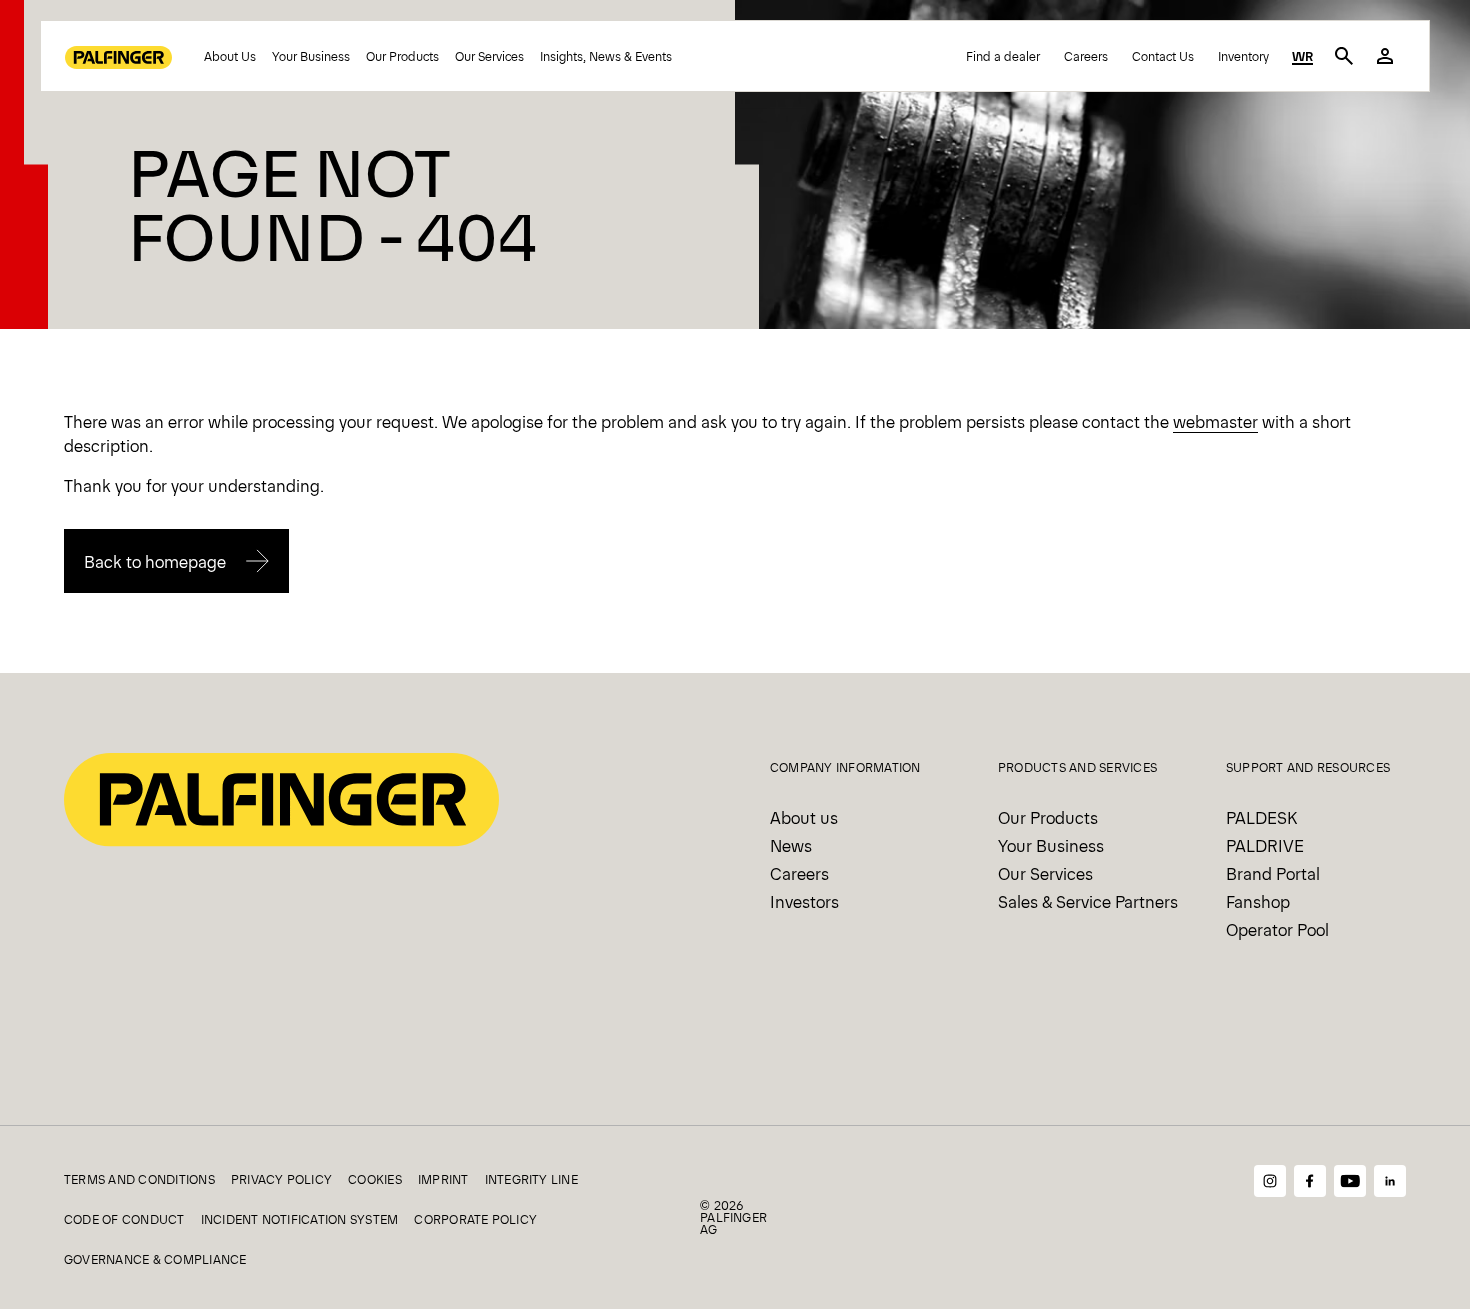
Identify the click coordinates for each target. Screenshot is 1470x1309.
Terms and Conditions (139, 1179)
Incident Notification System (300, 1219)
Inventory (1243, 56)
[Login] (1385, 56)
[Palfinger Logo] (281, 797)
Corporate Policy (475, 1219)
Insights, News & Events (606, 56)
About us (804, 817)
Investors (804, 901)
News (791, 845)
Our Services (489, 56)
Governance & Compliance (155, 1259)
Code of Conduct (124, 1219)
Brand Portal (1273, 873)
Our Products (402, 56)
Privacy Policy (281, 1179)
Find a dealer (1003, 56)
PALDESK (1261, 817)
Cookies (375, 1179)
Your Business (311, 56)
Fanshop (1258, 901)
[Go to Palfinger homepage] (118, 56)
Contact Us (1163, 56)
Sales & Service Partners (1088, 901)
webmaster (1215, 421)
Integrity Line (531, 1179)
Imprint (443, 1179)
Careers (1086, 56)
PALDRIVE (1265, 845)
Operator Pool (1277, 929)
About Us (230, 56)
